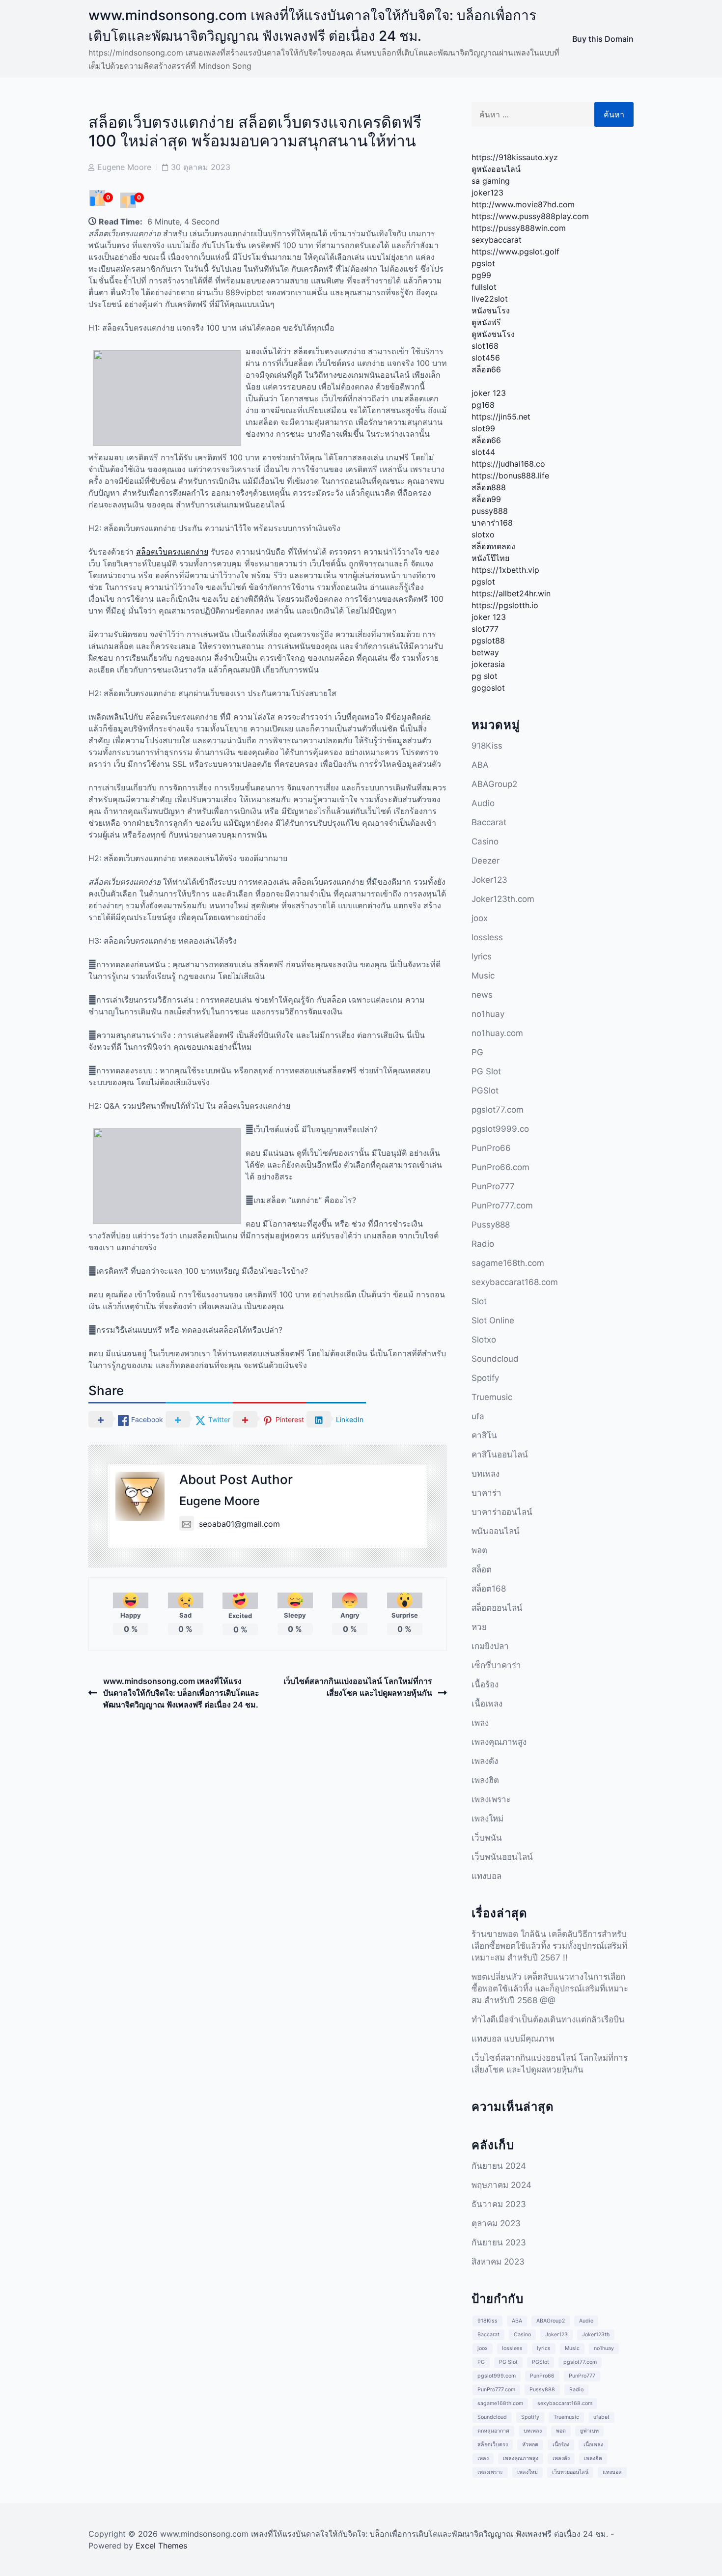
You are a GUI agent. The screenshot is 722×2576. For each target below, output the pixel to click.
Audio (483, 803)
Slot (479, 1301)
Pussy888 (491, 1225)
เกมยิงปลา (490, 1646)
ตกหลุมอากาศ (493, 2431)
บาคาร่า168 (492, 523)
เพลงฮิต (485, 1780)
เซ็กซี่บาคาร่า (496, 1665)
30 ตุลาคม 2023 (201, 167)
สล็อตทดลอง (493, 546)
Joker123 (489, 880)
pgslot (483, 263)
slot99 (483, 428)
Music (483, 976)
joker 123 (489, 393)
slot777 (485, 629)
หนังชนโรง (491, 310)
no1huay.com (497, 1033)
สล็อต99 (486, 499)
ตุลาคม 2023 (496, 2223)
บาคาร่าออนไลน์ (502, 1512)
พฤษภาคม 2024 (501, 2185)
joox (480, 918)
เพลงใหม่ (487, 1819)
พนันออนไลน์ (496, 1531)
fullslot (484, 287)
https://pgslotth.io (505, 605)
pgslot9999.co (500, 1129)
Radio (483, 1244)
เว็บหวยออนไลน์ (570, 2472)
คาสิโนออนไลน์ (500, 1455)
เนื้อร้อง (485, 1684)
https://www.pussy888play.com (530, 216)
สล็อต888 (489, 487)
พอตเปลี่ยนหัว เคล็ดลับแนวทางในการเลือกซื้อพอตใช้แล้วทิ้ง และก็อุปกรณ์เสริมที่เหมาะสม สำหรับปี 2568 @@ (550, 1988)
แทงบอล (486, 1876)
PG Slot (486, 1071)
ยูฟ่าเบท (589, 2431)
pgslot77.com (498, 1110)
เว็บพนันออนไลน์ (502, 1857)
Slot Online (493, 1320)
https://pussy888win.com (519, 228)
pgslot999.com (497, 2376)
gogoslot (488, 688)
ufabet (601, 2417)
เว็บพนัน (487, 1838)
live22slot (490, 299)
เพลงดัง (485, 1761)
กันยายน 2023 (499, 2242)
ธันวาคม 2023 (499, 2204)
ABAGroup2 (494, 784)
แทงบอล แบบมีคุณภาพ (513, 2039)
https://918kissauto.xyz (515, 157)
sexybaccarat (497, 240)
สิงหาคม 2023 (498, 2262)
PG (477, 1052)
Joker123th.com (503, 899)
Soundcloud (495, 1359)
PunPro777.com (502, 1205)
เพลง (480, 1723)
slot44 (483, 452)
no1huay (488, 1014)
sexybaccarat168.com (515, 1282)
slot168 (485, 346)
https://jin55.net (501, 417)
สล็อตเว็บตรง (493, 2445)
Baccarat (489, 822)
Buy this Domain (603, 39)
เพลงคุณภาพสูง (499, 1742)
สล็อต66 (486, 369)
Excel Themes (161, 2546)
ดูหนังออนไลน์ (496, 169)
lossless (487, 937)
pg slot (485, 676)
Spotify (485, 1378)
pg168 (483, 405)
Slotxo (484, 1340)
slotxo (483, 534)
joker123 (487, 193)
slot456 (486, 358)
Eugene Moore (124, 167)
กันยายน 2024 (499, 2166)
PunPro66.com (500, 1167)
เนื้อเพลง (487, 1704)
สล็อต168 (489, 1589)
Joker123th (596, 2335)
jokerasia (488, 664)
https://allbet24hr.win (511, 593)
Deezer (486, 861)
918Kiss (487, 746)
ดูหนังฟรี (486, 322)
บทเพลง (486, 1474)
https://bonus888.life (510, 476)
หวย (479, 1627)
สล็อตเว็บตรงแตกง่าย (172, 552)
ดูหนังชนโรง (493, 334)
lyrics (482, 956)
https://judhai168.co (508, 464)
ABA (480, 765)
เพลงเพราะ (491, 1799)
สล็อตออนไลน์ (497, 1608)
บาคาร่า (486, 1493)
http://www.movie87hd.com (523, 204)
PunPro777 (493, 1186)
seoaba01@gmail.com (239, 1524)
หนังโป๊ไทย (490, 558)
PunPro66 (491, 1148)
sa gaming (491, 181)
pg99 (481, 275)
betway (485, 652)
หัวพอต (530, 2445)
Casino (485, 841)
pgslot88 (488, 641)
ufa (478, 1416)
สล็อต (482, 1569)
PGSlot (485, 1091)
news (482, 995)
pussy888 (490, 511)
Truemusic (492, 1397)
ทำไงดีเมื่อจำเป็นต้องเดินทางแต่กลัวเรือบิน (548, 2019)
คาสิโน (484, 1435)
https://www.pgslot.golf (515, 252)
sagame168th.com (508, 1263)
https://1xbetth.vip (505, 570)
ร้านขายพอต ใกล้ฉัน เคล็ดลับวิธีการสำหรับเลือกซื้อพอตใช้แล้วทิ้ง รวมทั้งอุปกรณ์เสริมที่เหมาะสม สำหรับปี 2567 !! (549, 1946)
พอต (479, 1550)
